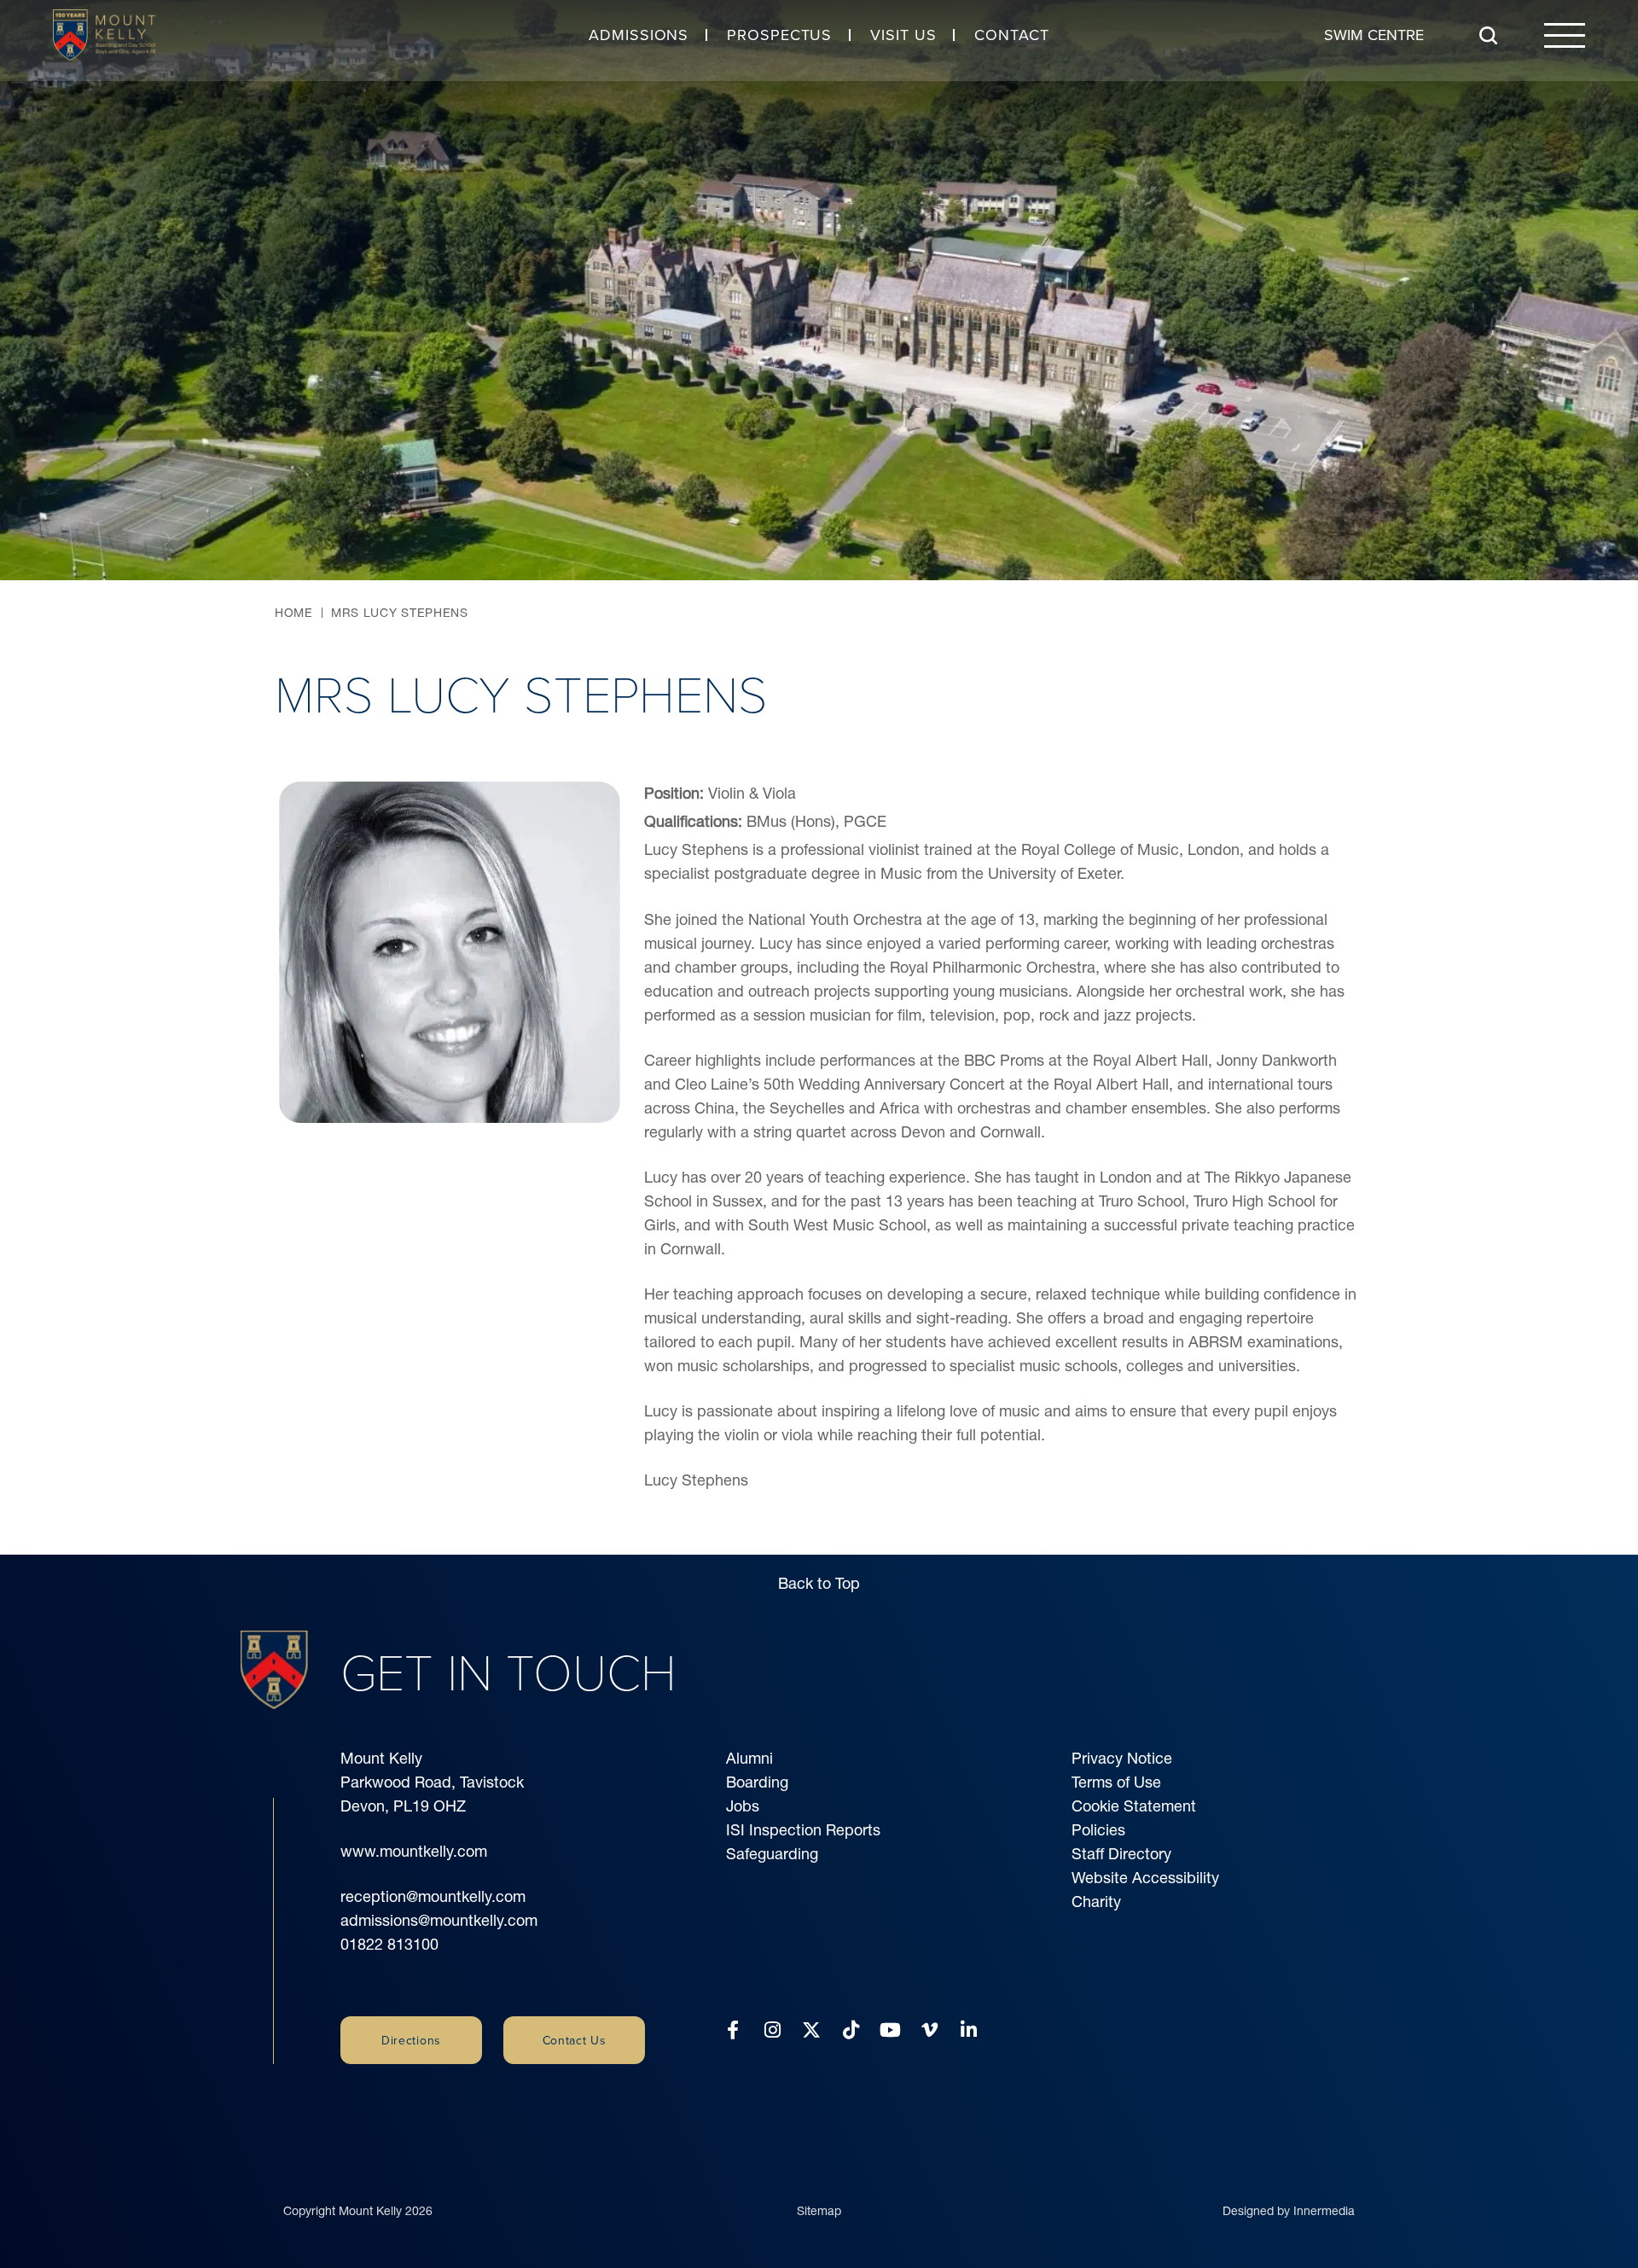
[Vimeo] (929, 2030)
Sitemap (819, 2211)
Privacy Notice (1122, 1758)
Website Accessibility (1145, 1878)
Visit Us (903, 35)
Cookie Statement (1134, 1806)
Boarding (757, 1782)
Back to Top (819, 1583)
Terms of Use (1116, 1782)
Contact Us (575, 2040)
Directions (411, 2040)
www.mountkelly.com (414, 1851)
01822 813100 (389, 1944)
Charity (1096, 1902)
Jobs (743, 1806)
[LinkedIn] (969, 2030)
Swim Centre (1374, 35)
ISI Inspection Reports (803, 1830)
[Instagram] (773, 2030)
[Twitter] (811, 2030)
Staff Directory (1121, 1854)
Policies (1098, 1830)
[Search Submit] (1488, 35)
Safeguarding (772, 1854)
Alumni (749, 1758)
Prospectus (779, 35)
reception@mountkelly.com (433, 1896)
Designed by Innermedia (1289, 2211)
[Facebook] (733, 2030)
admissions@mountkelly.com (439, 1920)
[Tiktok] (851, 2030)
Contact (1011, 35)
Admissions (639, 35)
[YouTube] (890, 2030)
